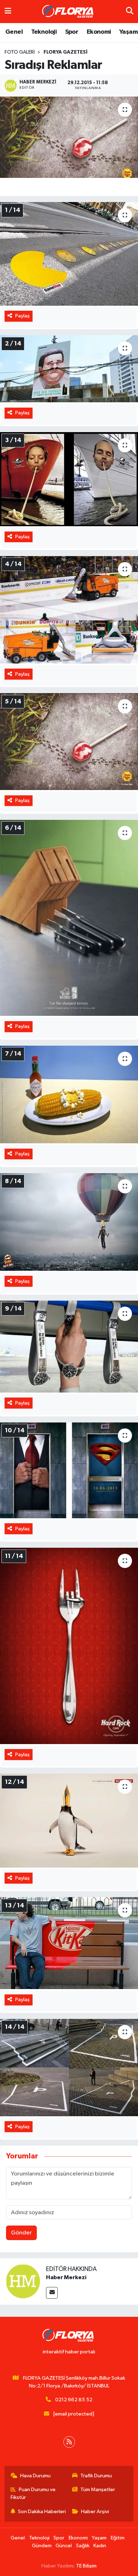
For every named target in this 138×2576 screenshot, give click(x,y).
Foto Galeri (20, 52)
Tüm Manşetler (98, 2490)
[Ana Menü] (8, 12)
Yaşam (128, 32)
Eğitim (118, 2538)
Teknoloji (44, 32)
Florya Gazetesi (65, 52)
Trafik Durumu (96, 2476)
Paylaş (22, 316)
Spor (72, 32)
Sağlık (83, 2546)
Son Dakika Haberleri (42, 2512)
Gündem (42, 2546)
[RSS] (69, 2442)
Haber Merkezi (66, 2277)
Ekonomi (99, 32)
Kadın (100, 2546)
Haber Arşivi (95, 2512)
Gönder (21, 2233)
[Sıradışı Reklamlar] (69, 137)
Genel (14, 32)
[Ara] (130, 12)
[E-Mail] (52, 2293)
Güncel (64, 2546)
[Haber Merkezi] (23, 2281)
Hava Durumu (35, 2476)
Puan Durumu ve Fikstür (33, 2493)
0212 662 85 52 (74, 2400)
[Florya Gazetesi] (69, 12)
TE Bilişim (86, 2566)
